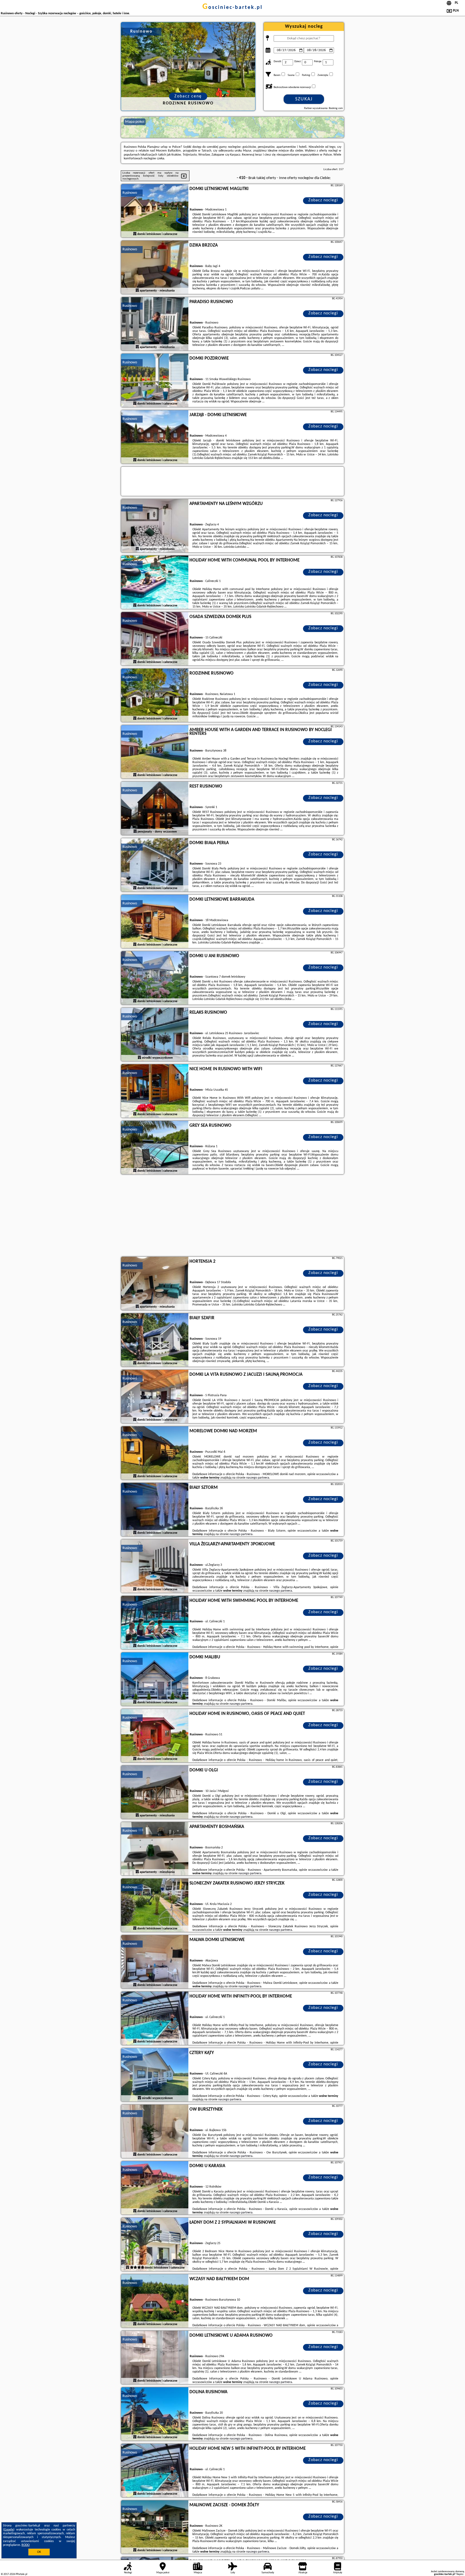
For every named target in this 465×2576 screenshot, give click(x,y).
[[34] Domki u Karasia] (155, 2188)
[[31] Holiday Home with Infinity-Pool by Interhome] (155, 2019)
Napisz (460, 2574)
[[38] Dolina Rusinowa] (155, 2414)
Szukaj (304, 99)
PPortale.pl (21, 2574)
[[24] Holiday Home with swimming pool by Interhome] (155, 1623)
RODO (26, 2545)
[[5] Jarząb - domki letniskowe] (155, 437)
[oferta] (135, 234)
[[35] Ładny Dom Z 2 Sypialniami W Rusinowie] (155, 2245)
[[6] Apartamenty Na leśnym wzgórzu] (155, 526)
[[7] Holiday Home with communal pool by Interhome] (155, 582)
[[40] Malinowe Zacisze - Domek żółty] (155, 2527)
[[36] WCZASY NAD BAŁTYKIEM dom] (155, 2301)
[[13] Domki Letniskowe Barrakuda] (155, 922)
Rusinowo (130, 193)
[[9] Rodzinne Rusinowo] (155, 696)
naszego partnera (258, 1478)
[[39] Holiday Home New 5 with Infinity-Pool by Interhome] (155, 2471)
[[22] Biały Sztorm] (155, 1510)
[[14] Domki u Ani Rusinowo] (155, 978)
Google (9, 2530)
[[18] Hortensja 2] (155, 1284)
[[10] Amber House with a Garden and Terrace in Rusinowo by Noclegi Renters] (155, 752)
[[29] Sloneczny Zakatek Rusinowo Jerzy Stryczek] (155, 1905)
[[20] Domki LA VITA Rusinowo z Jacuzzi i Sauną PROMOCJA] (155, 1397)
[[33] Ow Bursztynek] (155, 2132)
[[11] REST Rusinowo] (155, 809)
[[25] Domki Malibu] (155, 1679)
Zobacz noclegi (323, 200)
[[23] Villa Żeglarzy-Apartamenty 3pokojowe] (155, 1566)
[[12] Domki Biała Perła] (155, 865)
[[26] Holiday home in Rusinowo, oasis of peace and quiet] (155, 1736)
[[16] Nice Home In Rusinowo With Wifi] (155, 1091)
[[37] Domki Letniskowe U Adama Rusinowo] (155, 2358)
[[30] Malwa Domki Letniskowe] (155, 1962)
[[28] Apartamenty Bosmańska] (155, 1849)
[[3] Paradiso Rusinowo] (155, 324)
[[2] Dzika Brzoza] (155, 268)
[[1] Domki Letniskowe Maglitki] (155, 211)
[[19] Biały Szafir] (155, 1340)
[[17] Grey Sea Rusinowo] (155, 1148)
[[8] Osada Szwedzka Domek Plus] (155, 639)
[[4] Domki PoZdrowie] (155, 381)
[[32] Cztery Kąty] (155, 2075)
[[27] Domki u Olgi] (155, 1792)
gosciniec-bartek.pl (232, 8)
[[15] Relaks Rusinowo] (155, 1035)
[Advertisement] (232, 1216)
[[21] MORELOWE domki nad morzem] (155, 1453)
